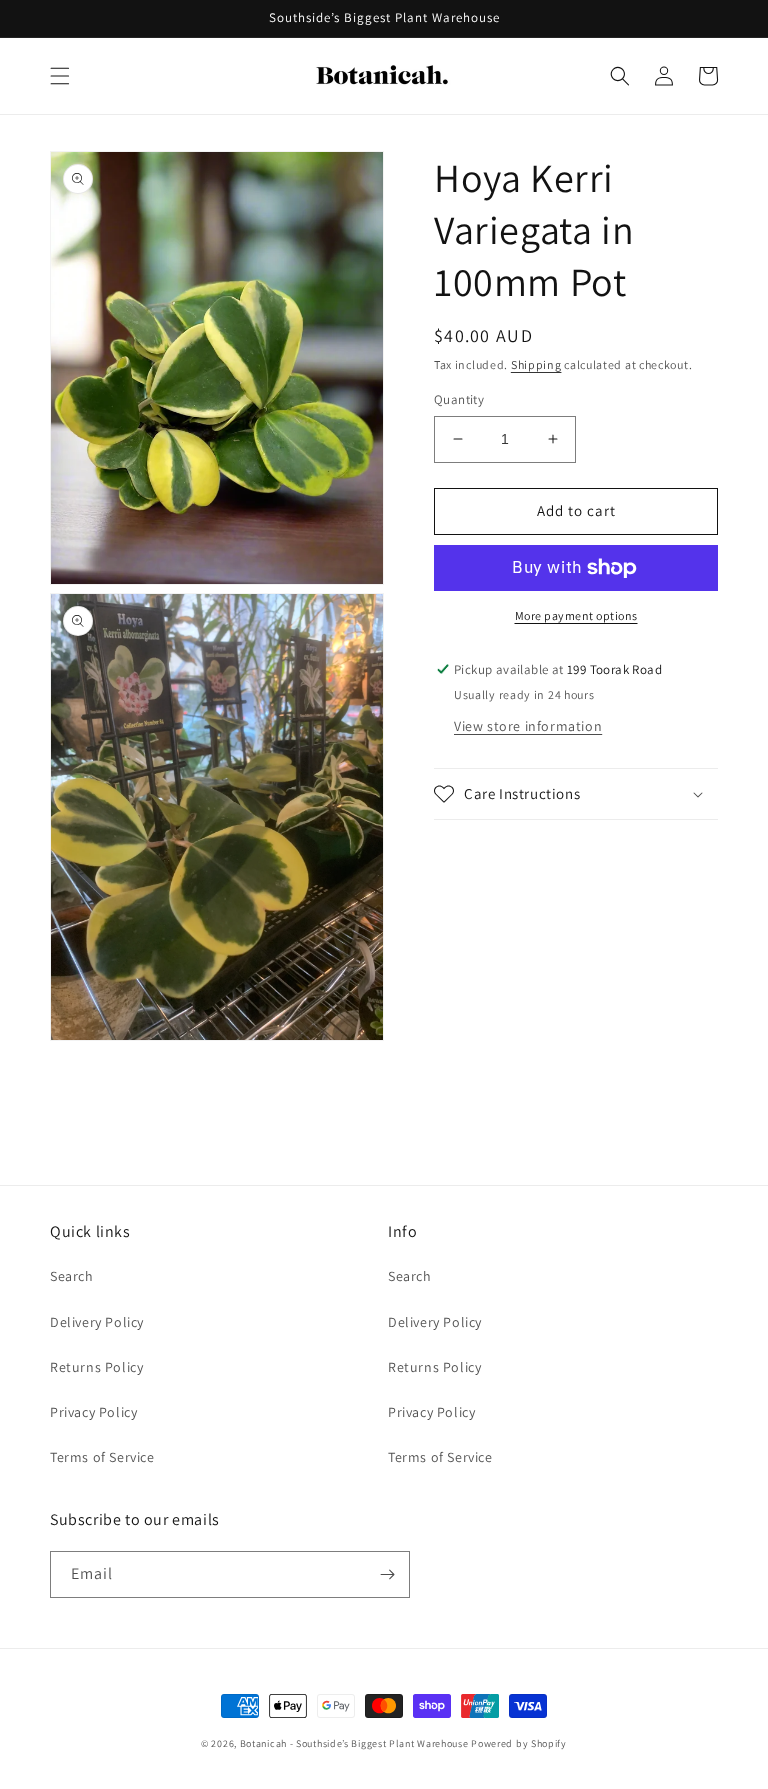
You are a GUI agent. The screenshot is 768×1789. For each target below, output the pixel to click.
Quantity (459, 399)
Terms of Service (102, 1457)
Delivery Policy (97, 1322)
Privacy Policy (93, 1412)
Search (72, 1276)
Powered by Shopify (519, 1743)
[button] (60, 76)
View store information (528, 726)
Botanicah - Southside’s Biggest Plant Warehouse (354, 1743)
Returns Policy (96, 1367)
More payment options (576, 615)
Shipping (536, 364)
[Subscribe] (387, 1574)
